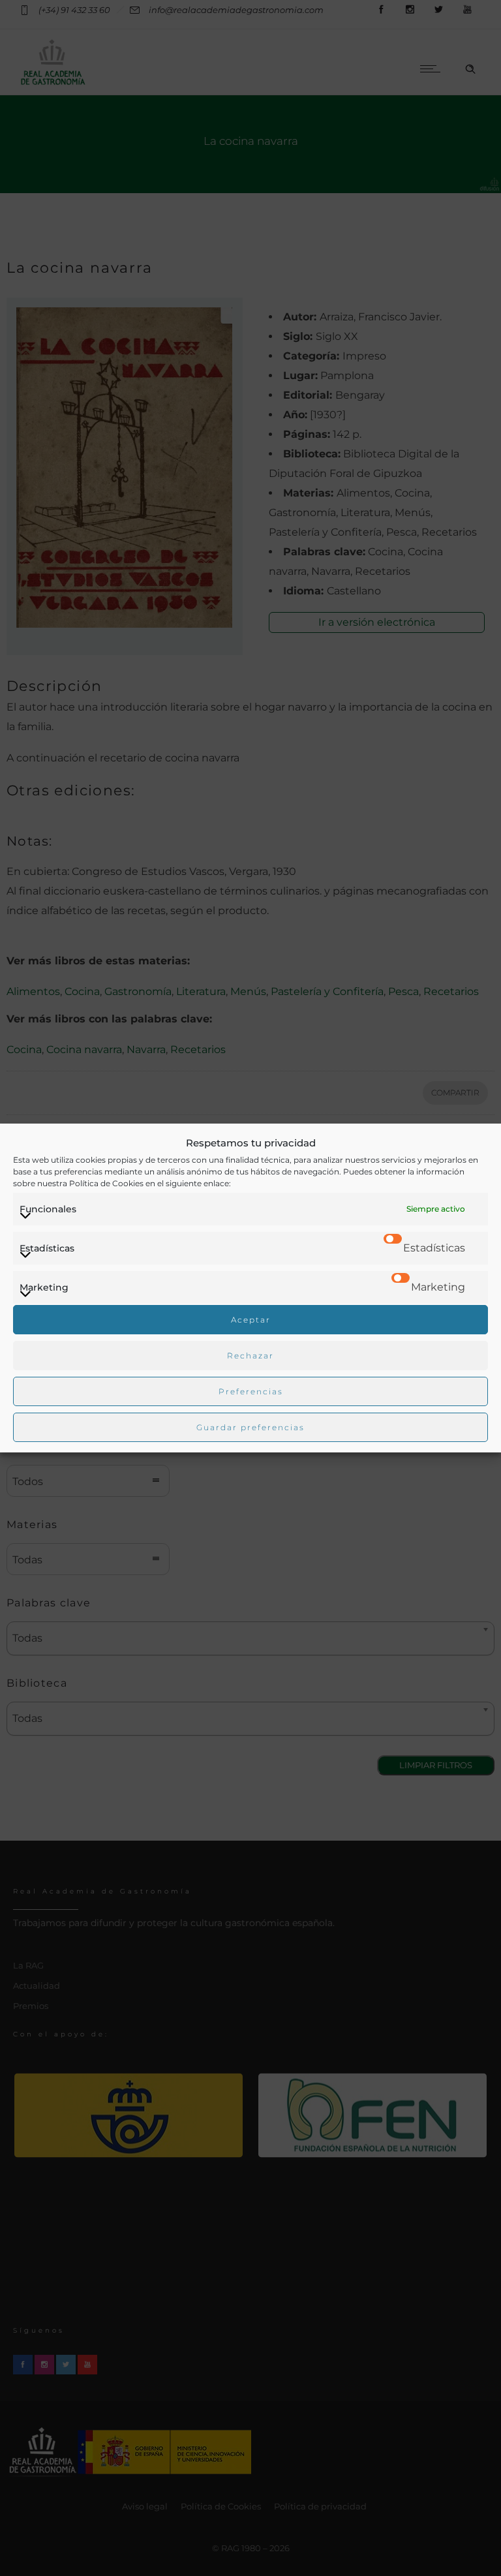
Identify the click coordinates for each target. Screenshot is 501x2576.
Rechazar (250, 1356)
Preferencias (251, 1391)
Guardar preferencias (250, 1427)
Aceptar (251, 1320)
